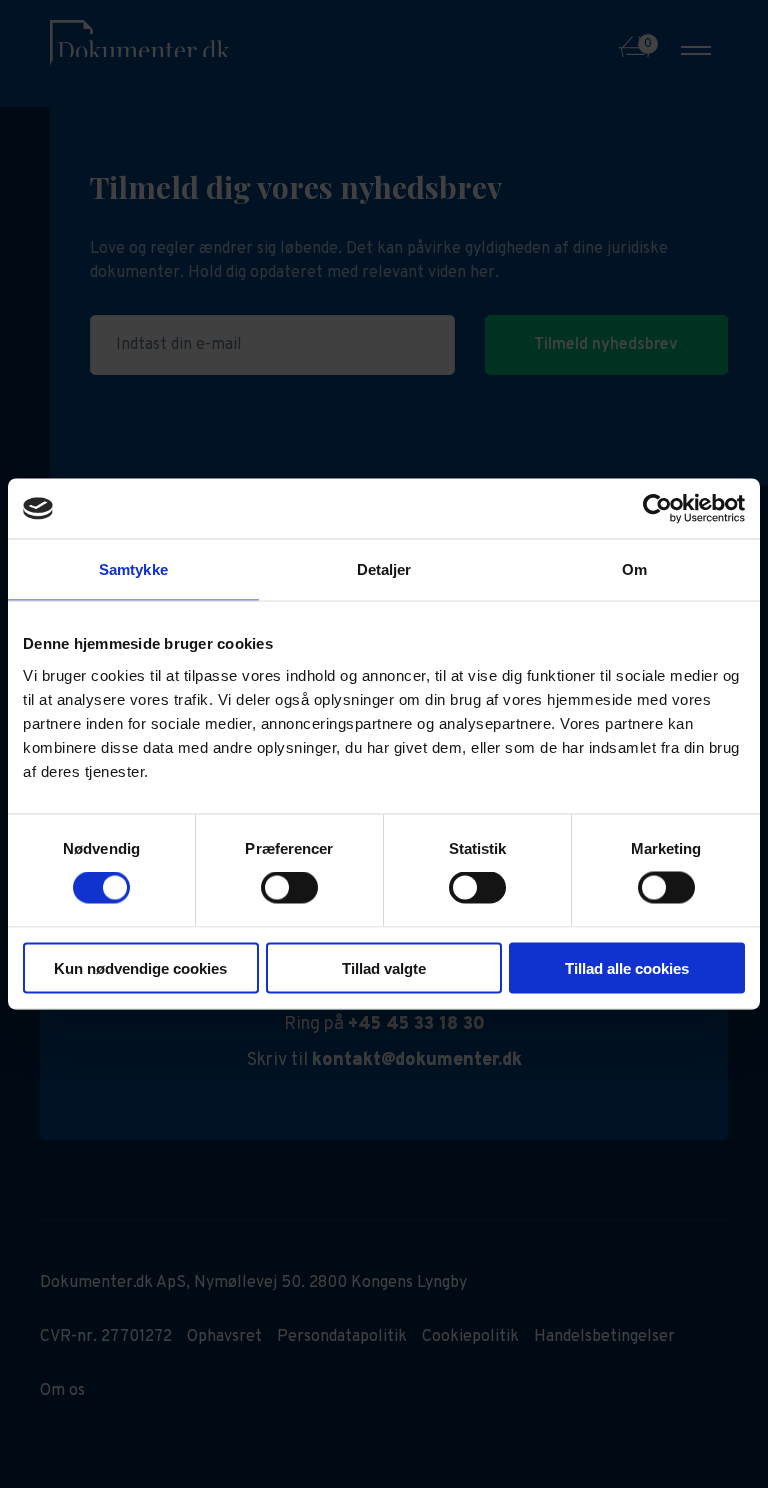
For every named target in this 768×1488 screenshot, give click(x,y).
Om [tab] (634, 569)
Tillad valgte (384, 967)
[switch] (289, 888)
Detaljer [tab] (384, 569)
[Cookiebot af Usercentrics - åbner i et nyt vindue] (657, 509)
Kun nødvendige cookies (140, 967)
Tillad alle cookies (627, 967)
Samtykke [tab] (133, 569)
